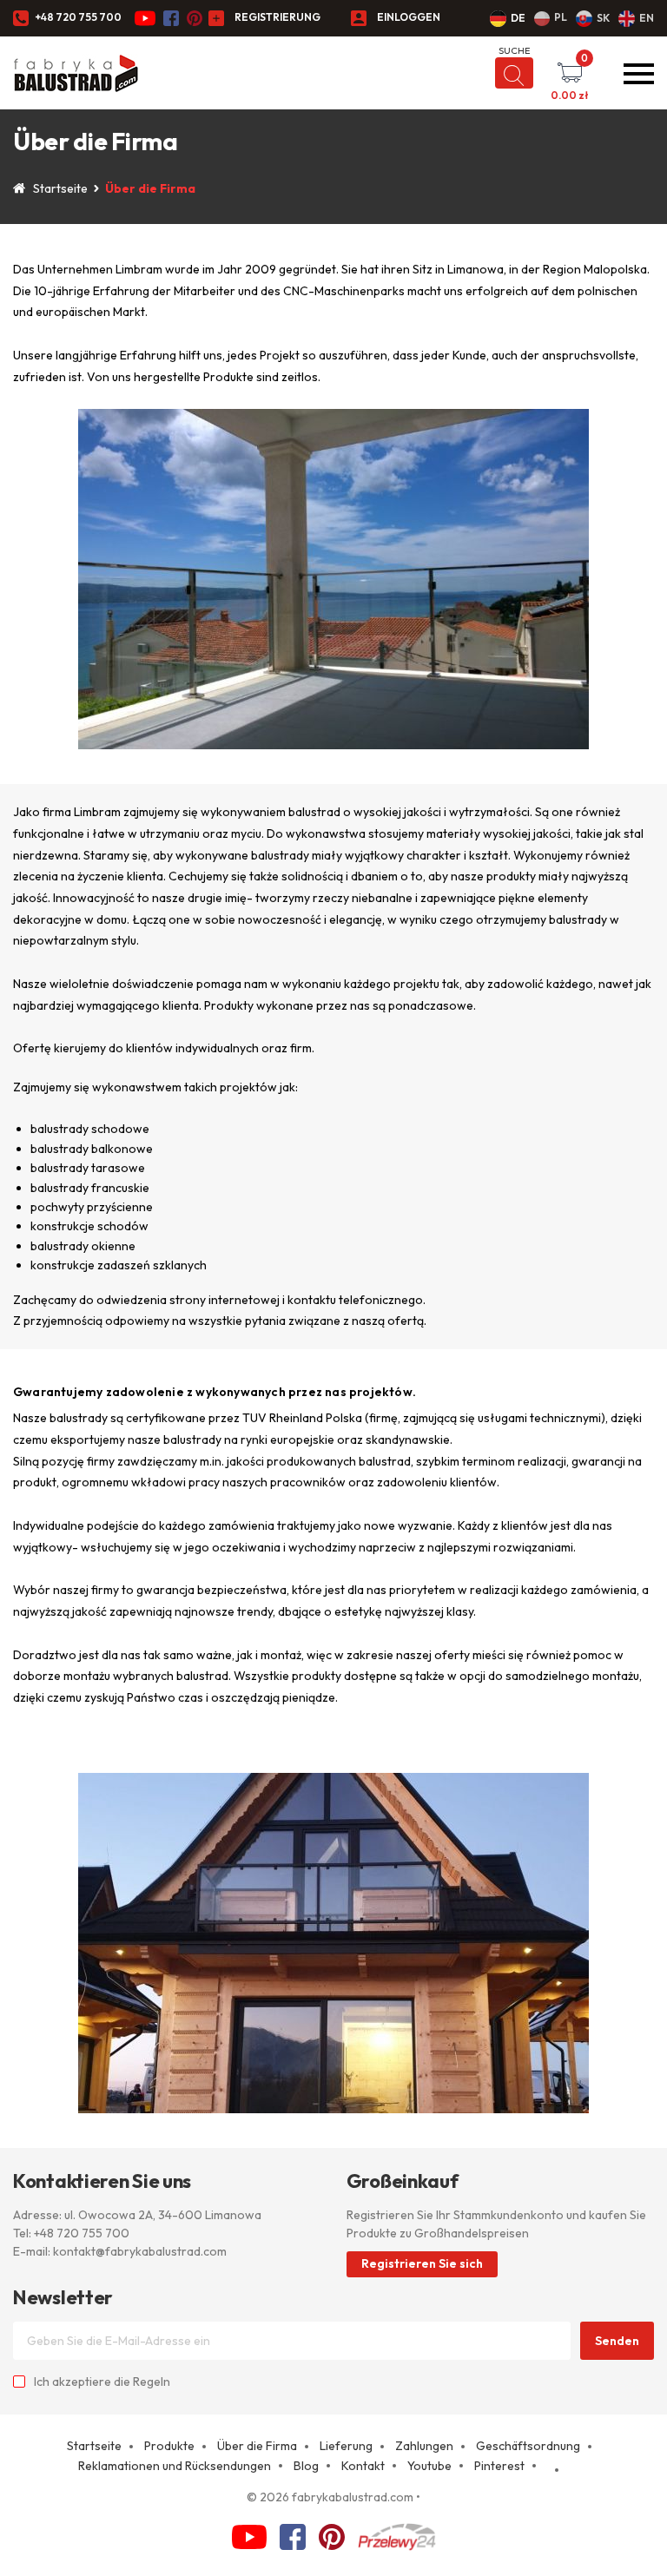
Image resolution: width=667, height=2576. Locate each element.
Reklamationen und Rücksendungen (175, 2466)
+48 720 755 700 (78, 17)
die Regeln (142, 2382)
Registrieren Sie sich (422, 2263)
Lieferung (346, 2446)
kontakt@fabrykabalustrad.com (140, 2251)
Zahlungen (424, 2446)
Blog (306, 2466)
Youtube (429, 2466)
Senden (617, 2341)
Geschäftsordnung (528, 2446)
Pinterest (499, 2466)
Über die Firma (257, 2446)
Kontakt (363, 2466)
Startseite (60, 188)
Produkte (169, 2446)
